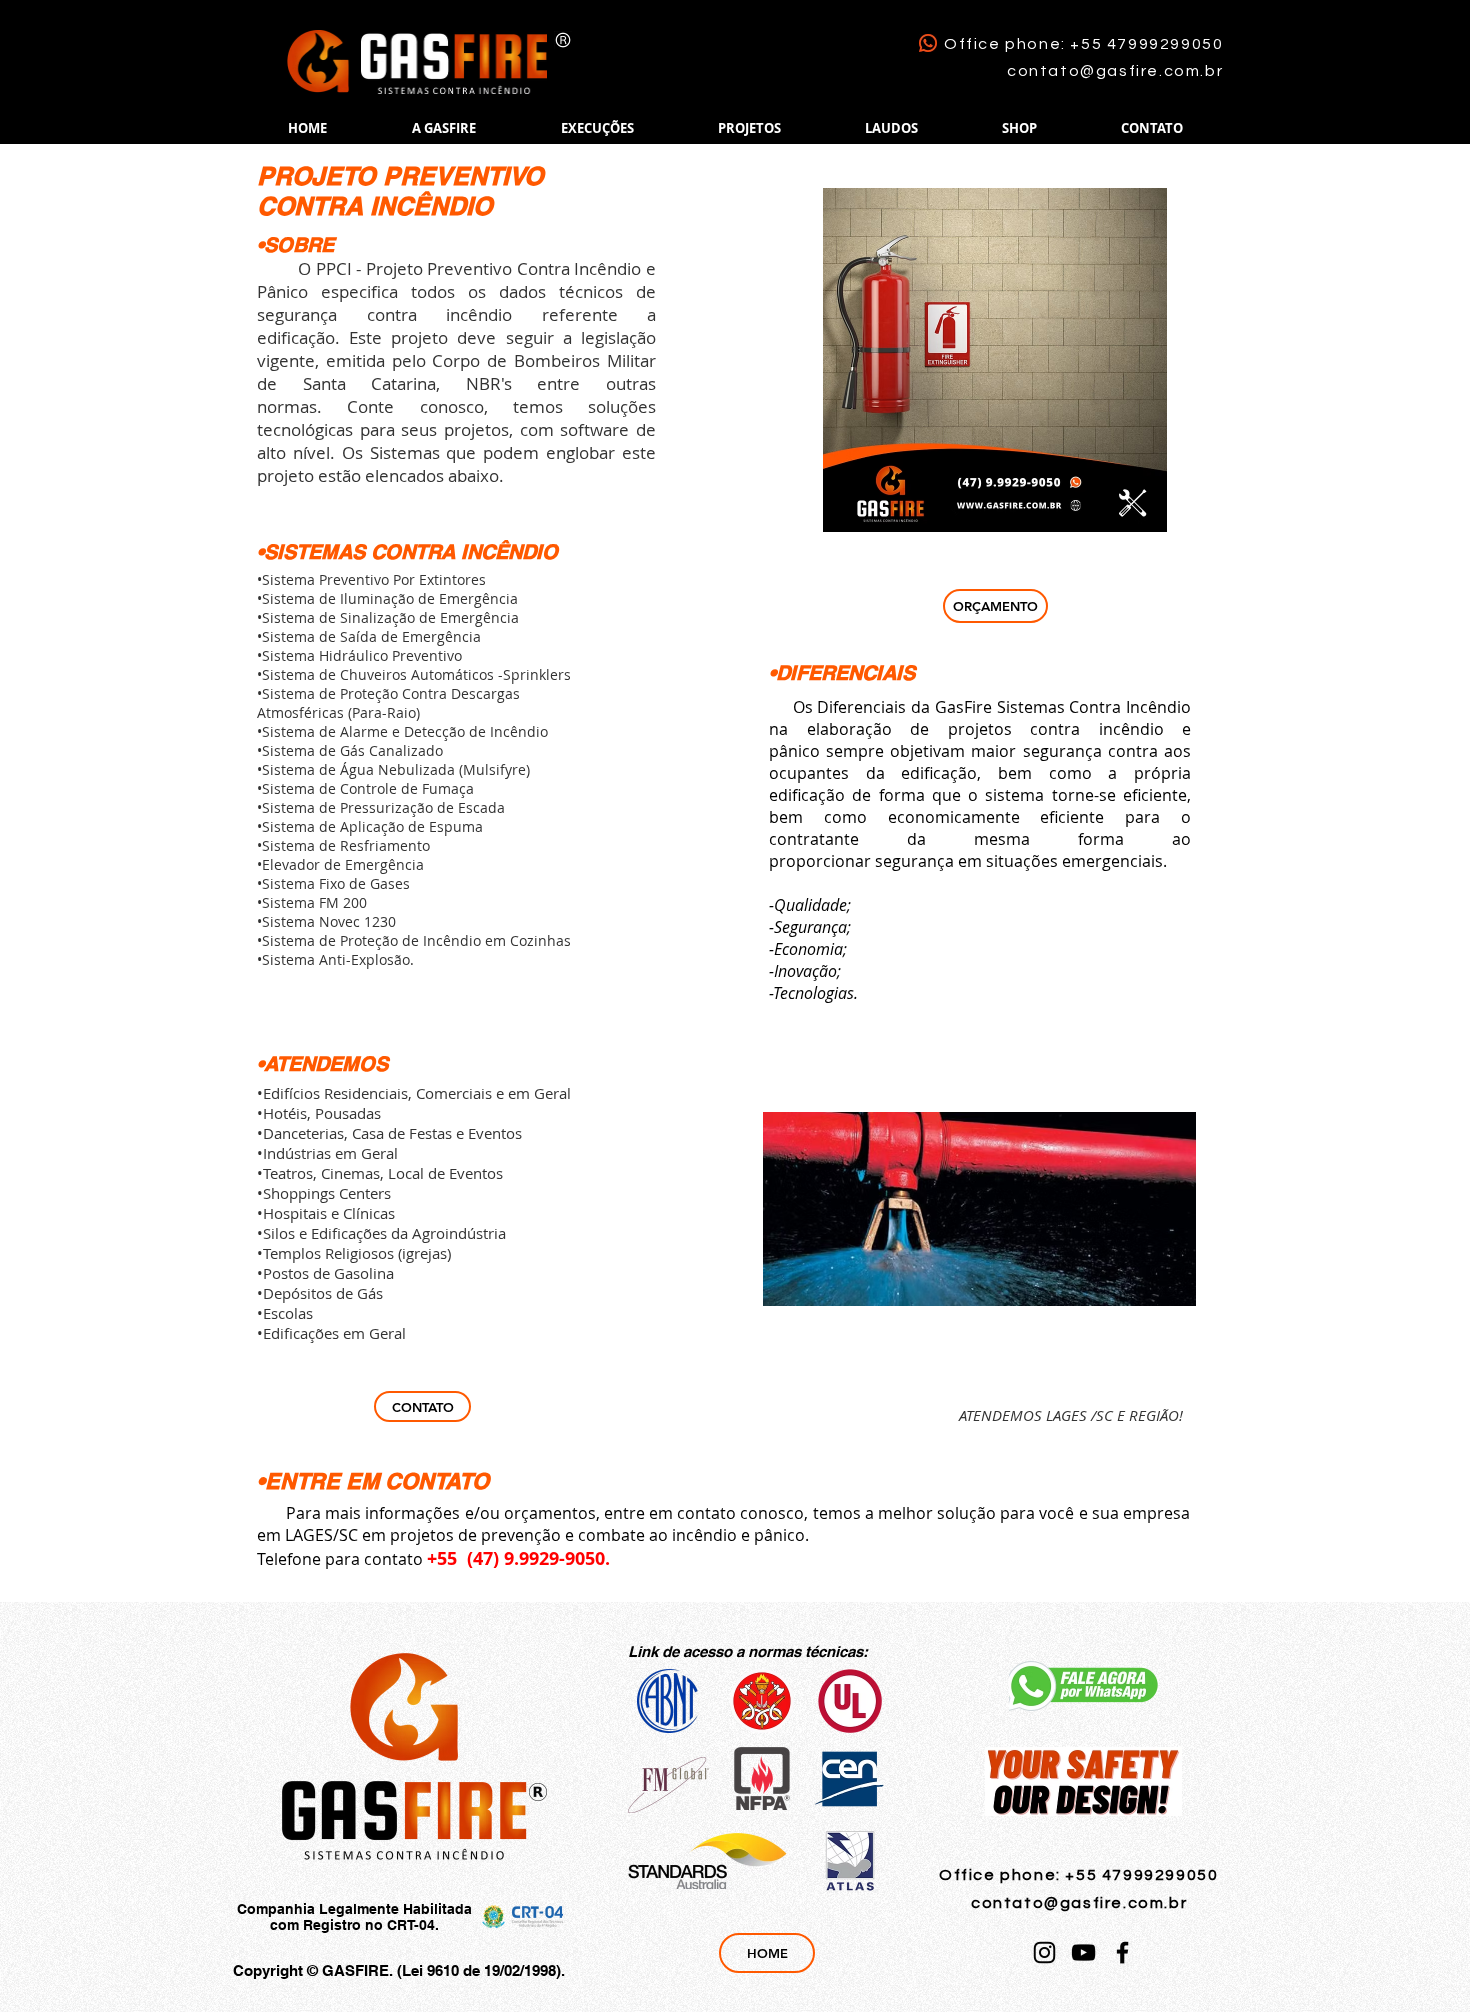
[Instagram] (1044, 1952)
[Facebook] (1122, 1952)
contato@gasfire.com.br (1115, 71)
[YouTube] (1083, 1952)
